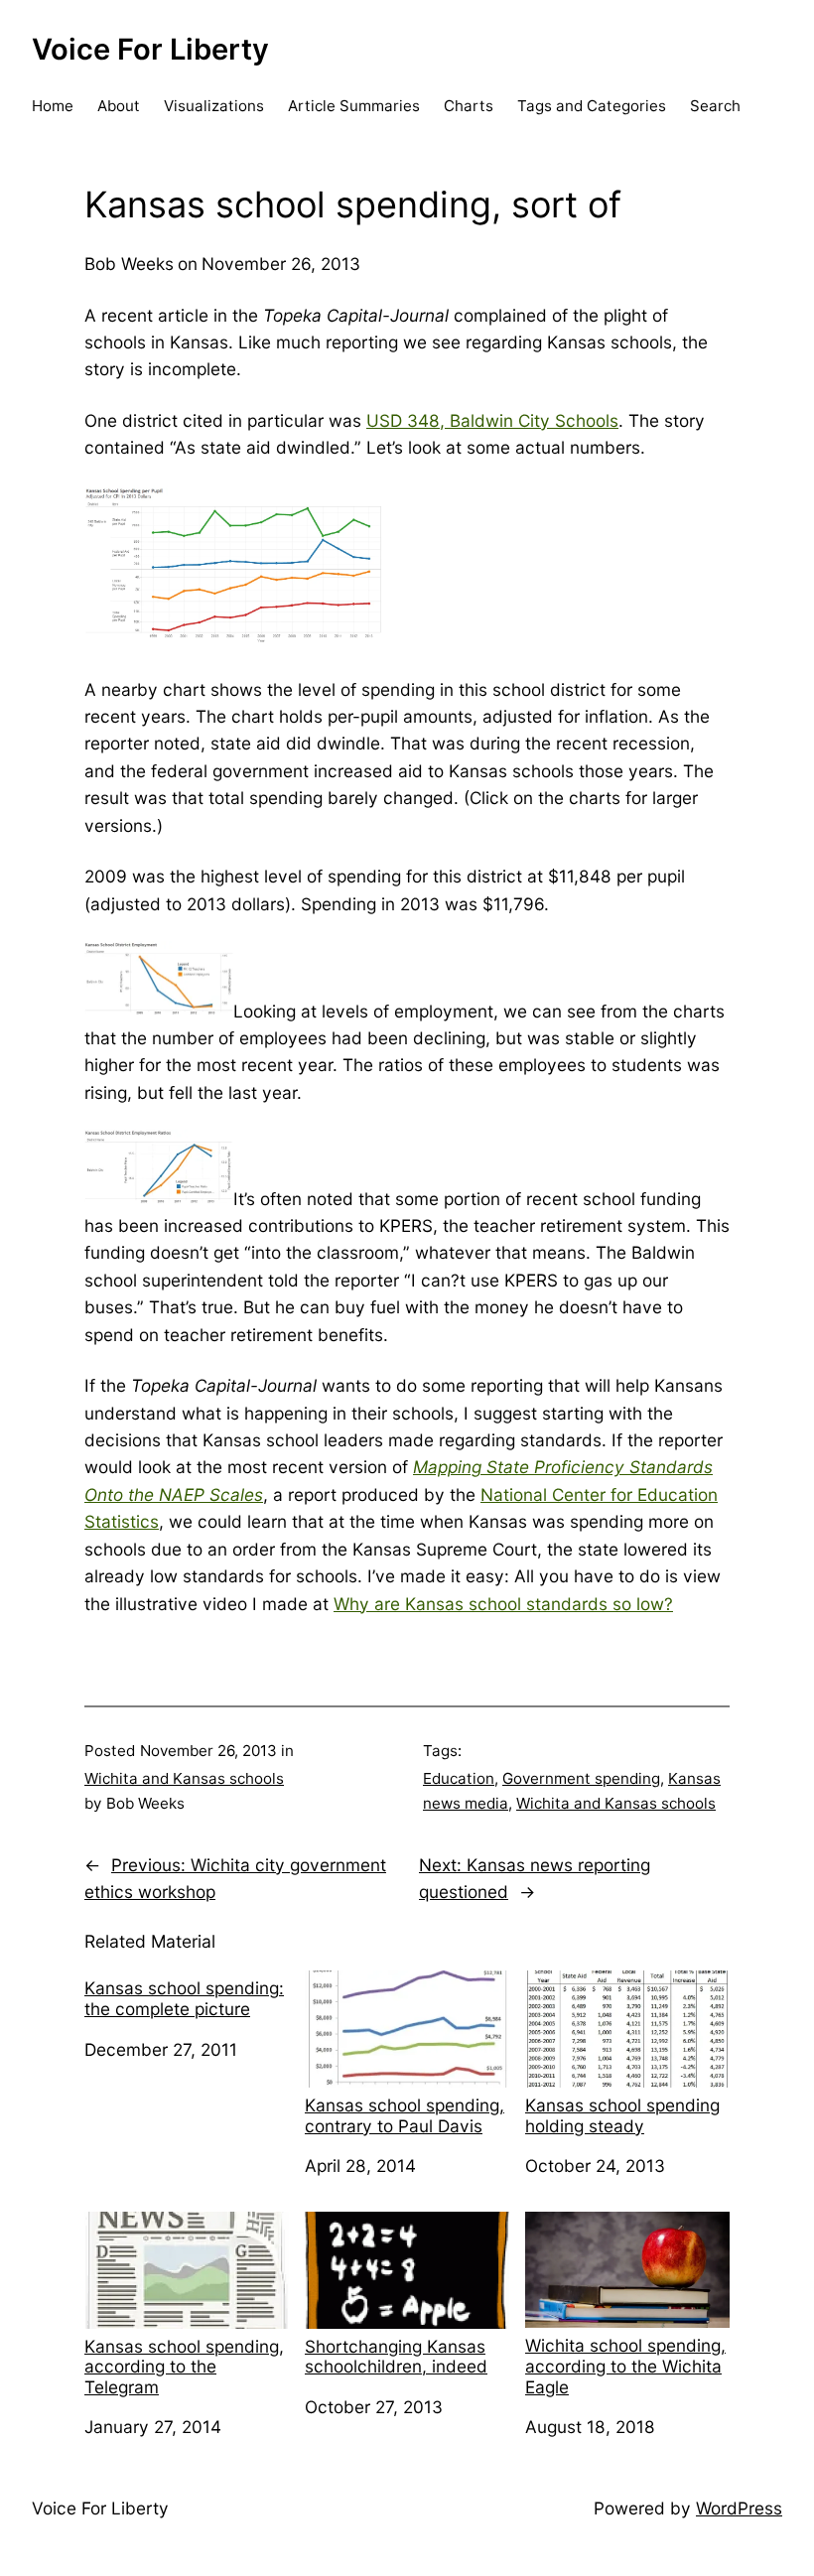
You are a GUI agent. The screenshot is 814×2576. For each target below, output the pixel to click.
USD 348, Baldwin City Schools (492, 420)
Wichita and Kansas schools (184, 1778)
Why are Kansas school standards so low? (503, 1604)
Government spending (581, 1778)
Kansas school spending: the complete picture (184, 1998)
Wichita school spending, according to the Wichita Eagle (625, 2366)
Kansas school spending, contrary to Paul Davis (405, 2115)
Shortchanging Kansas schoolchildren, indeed (396, 2357)
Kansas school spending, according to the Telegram (184, 2367)
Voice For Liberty (150, 49)
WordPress (739, 2508)
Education (459, 1778)
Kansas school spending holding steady (622, 2115)
